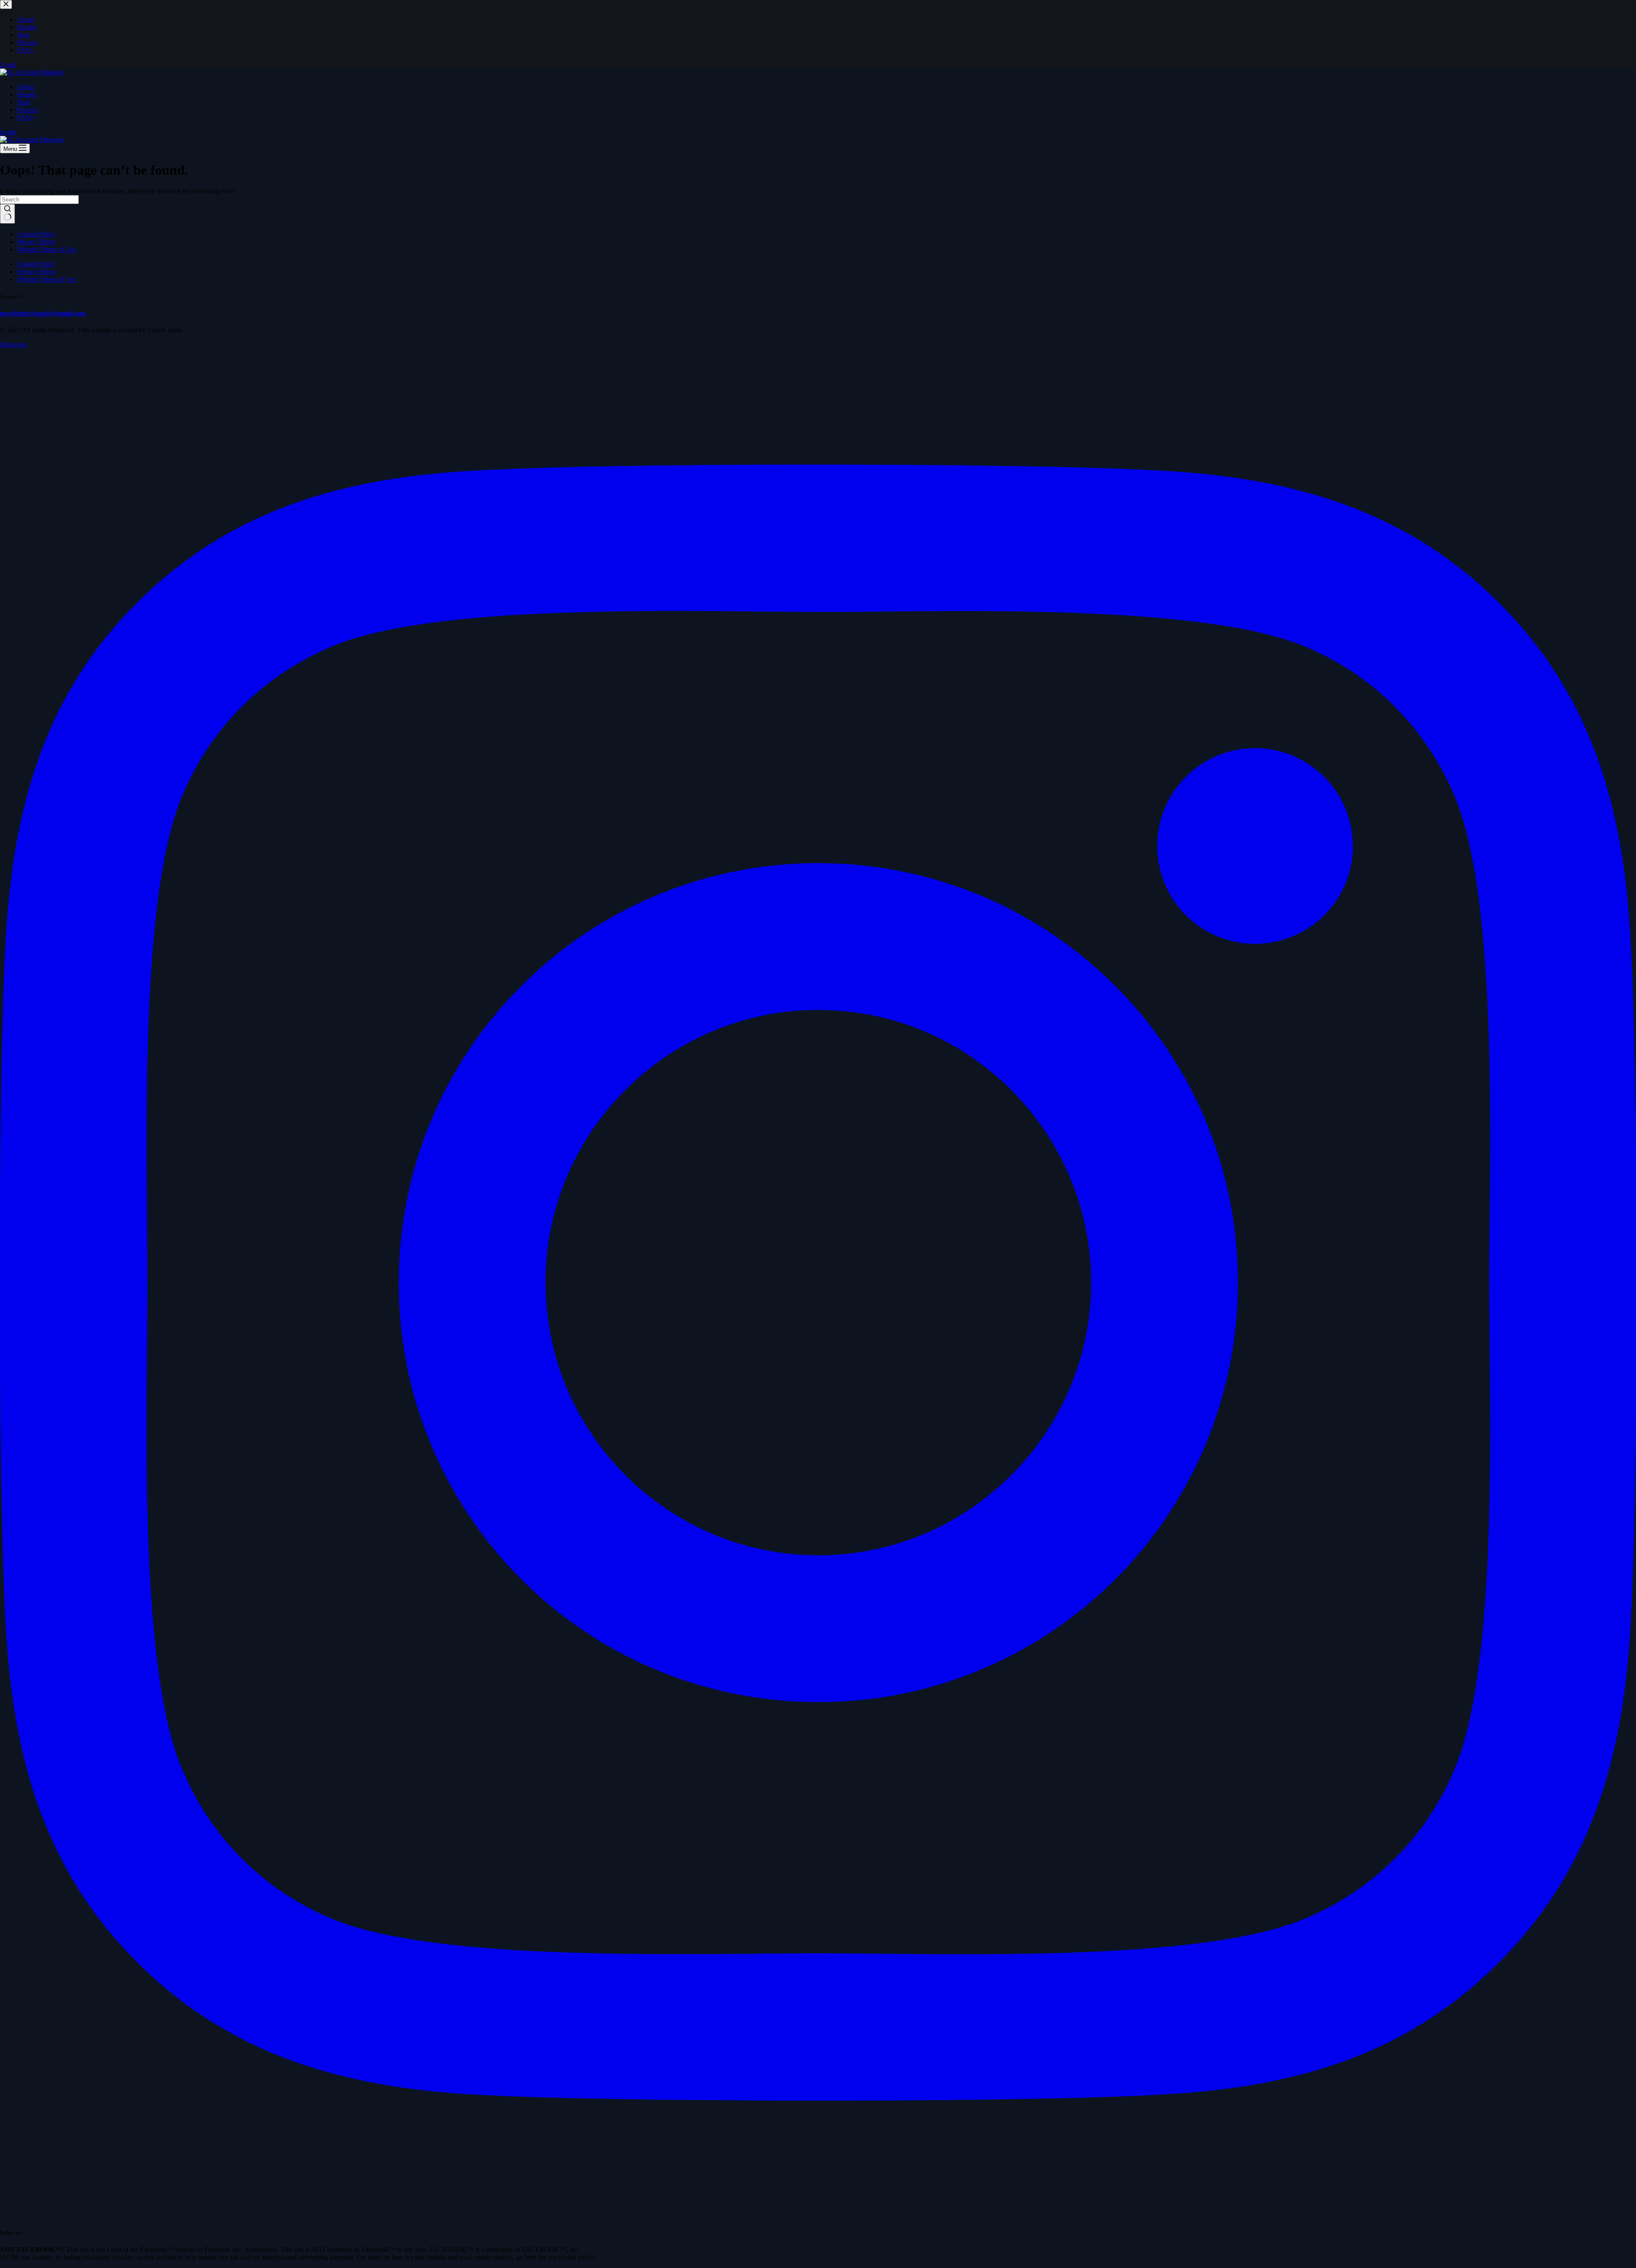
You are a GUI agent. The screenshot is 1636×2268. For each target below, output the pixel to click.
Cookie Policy (36, 234)
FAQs (25, 117)
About (26, 87)
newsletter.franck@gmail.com (43, 313)
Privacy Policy (37, 242)
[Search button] (7, 214)
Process (27, 110)
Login (8, 132)
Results (27, 94)
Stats (23, 102)
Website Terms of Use (47, 249)
